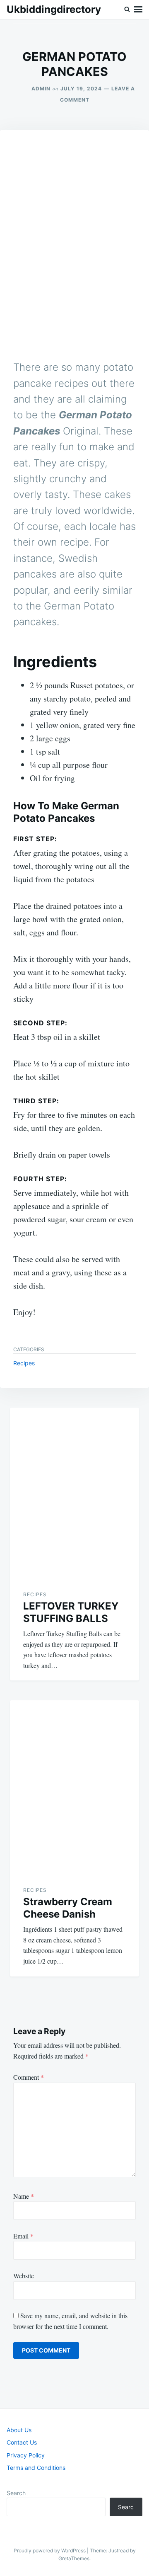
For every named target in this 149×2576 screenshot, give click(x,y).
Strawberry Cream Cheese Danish (68, 1908)
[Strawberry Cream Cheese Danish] (74, 1786)
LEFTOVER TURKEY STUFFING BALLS (71, 1612)
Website (24, 2276)
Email (23, 2236)
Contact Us (22, 2442)
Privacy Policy (26, 2455)
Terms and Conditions (36, 2468)
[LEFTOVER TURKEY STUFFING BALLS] (74, 1492)
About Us (19, 2430)
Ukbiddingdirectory (54, 9)
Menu (138, 10)
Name (24, 2196)
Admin (41, 89)
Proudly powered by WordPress (50, 2551)
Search (16, 2493)
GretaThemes (74, 2558)
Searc (126, 2507)
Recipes (24, 1363)
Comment (29, 2077)
